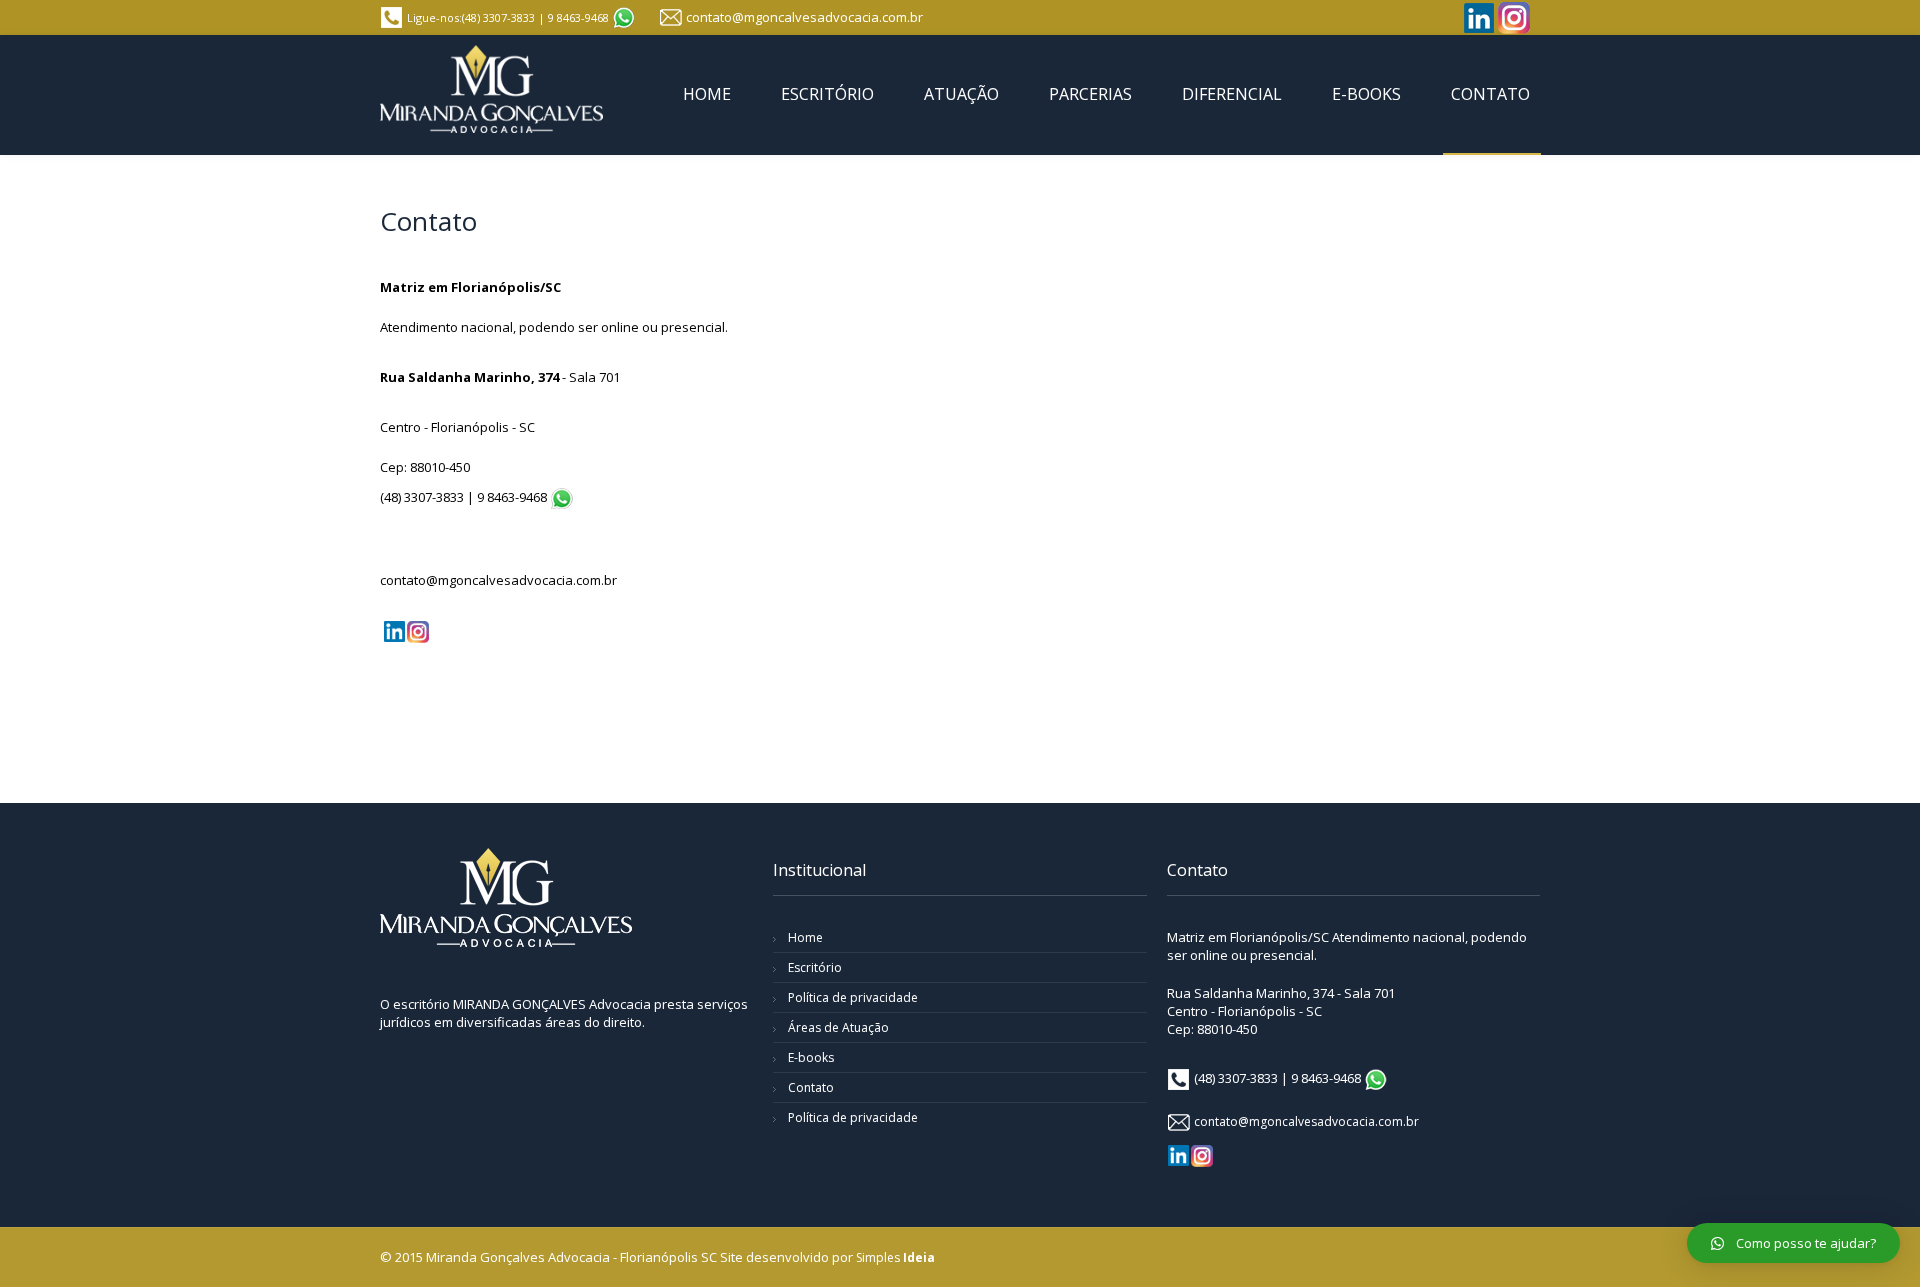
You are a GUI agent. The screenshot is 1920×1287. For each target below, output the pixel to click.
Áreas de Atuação (838, 1027)
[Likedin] (1479, 18)
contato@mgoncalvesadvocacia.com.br (804, 17)
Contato (811, 1087)
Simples (895, 1257)
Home (805, 937)
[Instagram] (1514, 18)
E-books (811, 1057)
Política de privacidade (853, 997)
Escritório (815, 967)
